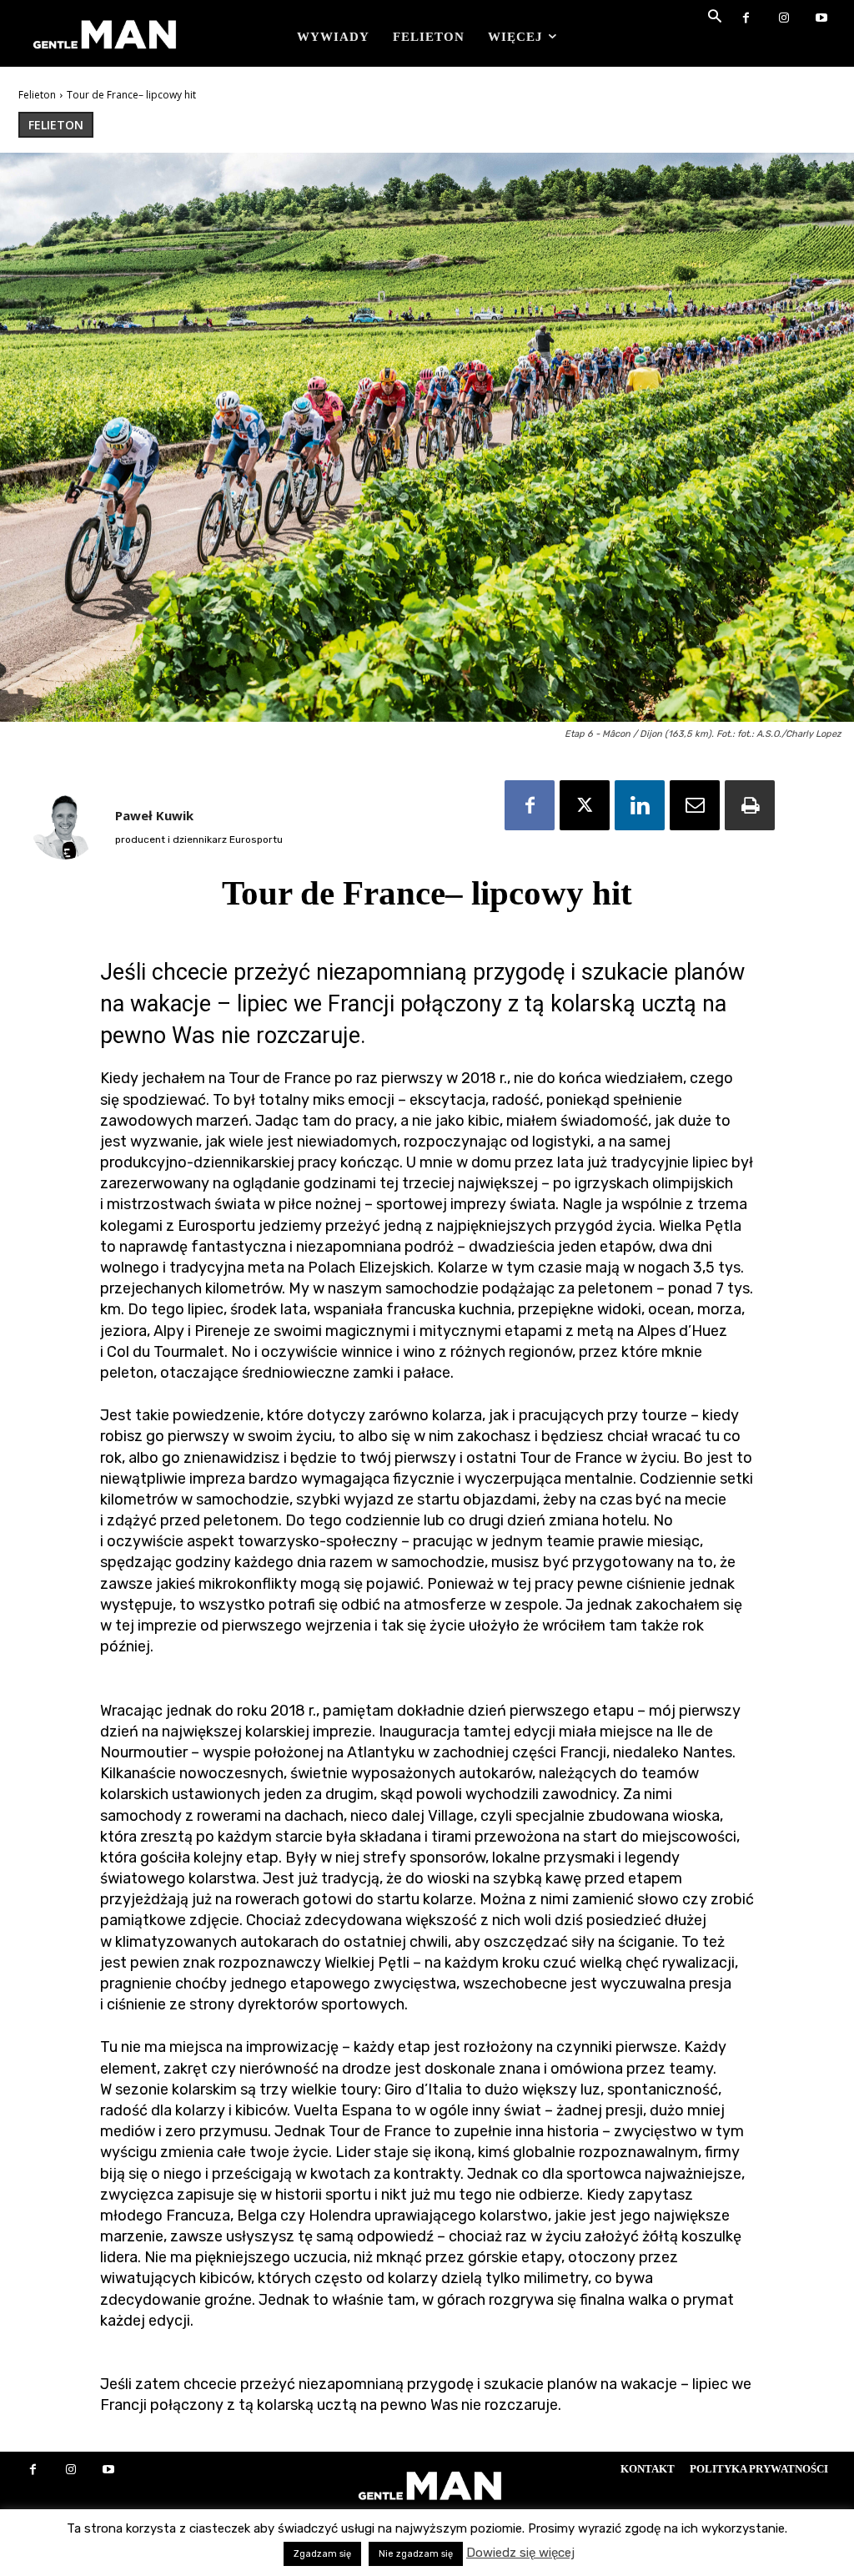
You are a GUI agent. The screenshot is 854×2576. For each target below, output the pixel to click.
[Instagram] (784, 19)
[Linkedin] (640, 805)
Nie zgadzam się (416, 2554)
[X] (585, 805)
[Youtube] (821, 19)
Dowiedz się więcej (520, 2553)
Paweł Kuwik (154, 815)
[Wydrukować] (750, 805)
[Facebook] (746, 19)
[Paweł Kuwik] (64, 826)
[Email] (695, 805)
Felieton (37, 95)
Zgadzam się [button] (322, 2554)
